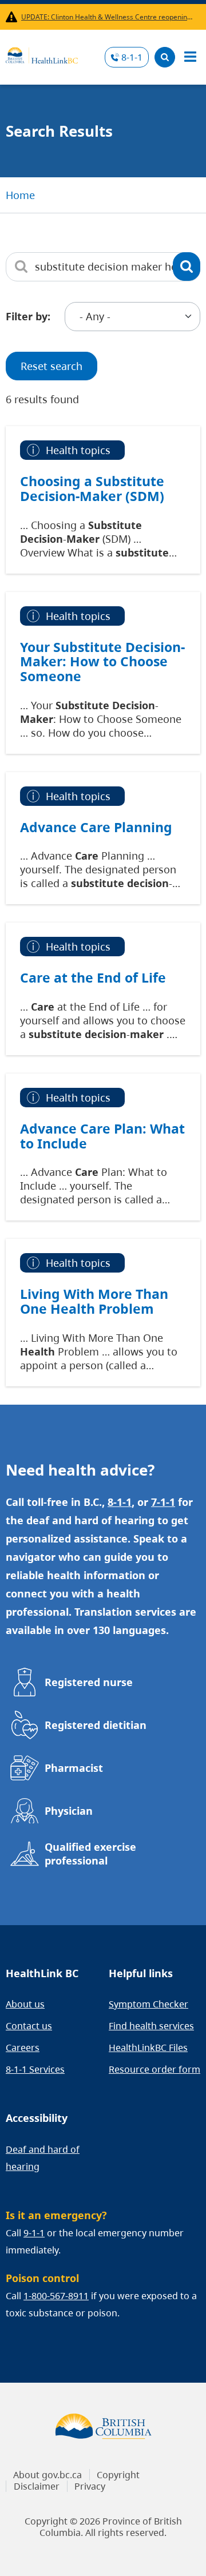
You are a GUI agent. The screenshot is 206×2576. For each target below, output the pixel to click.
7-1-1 (163, 1502)
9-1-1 (34, 2233)
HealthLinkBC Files (148, 2048)
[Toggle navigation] (190, 57)
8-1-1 (132, 57)
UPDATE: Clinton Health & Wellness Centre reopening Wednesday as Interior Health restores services (108, 17)
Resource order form (154, 2069)
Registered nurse (89, 1682)
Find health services (151, 2026)
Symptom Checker (148, 2004)
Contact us (29, 2026)
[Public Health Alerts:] (13, 17)
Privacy (90, 2486)
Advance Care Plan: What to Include (102, 1136)
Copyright (118, 2475)
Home (20, 195)
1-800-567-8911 (56, 2296)
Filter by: (28, 316)
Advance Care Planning (96, 827)
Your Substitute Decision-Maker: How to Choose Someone (102, 661)
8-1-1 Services (35, 2069)
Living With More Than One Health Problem (94, 1301)
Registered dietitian (96, 1725)
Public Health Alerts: (13, 17)
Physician (69, 1811)
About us (25, 2004)
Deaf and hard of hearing (43, 2158)
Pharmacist (74, 1768)
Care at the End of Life (93, 977)
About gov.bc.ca (47, 2475)
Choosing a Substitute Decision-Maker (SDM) (92, 488)
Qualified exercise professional (90, 1854)
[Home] (42, 54)
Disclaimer (37, 2486)
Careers (23, 2048)
